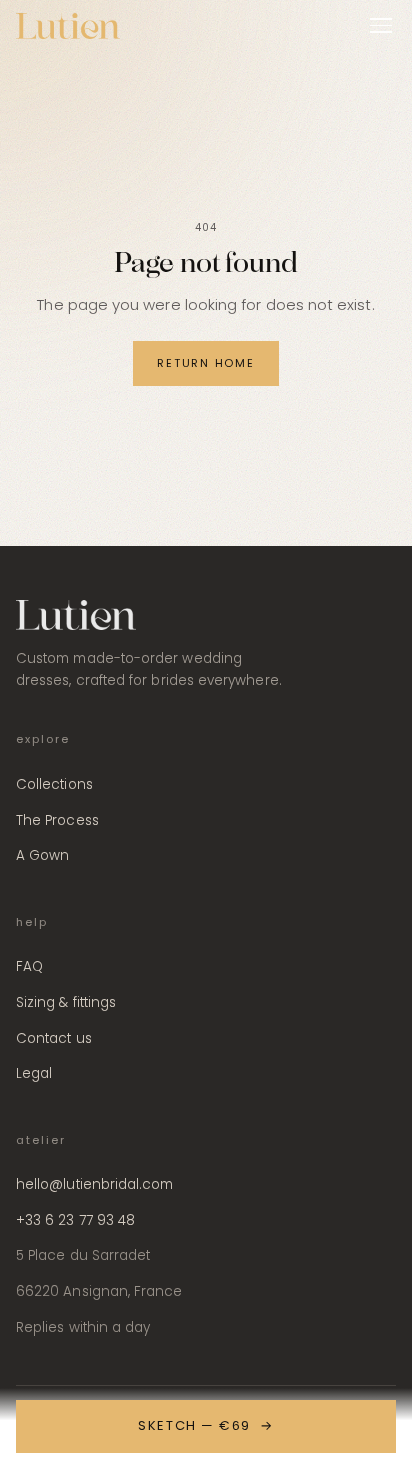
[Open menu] (381, 26)
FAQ (29, 966)
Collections (54, 784)
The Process (57, 820)
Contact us (54, 1038)
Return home (205, 363)
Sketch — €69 (205, 1425)
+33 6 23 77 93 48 (75, 1220)
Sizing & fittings (66, 1002)
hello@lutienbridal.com (95, 1184)
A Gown (42, 855)
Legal (34, 1073)
